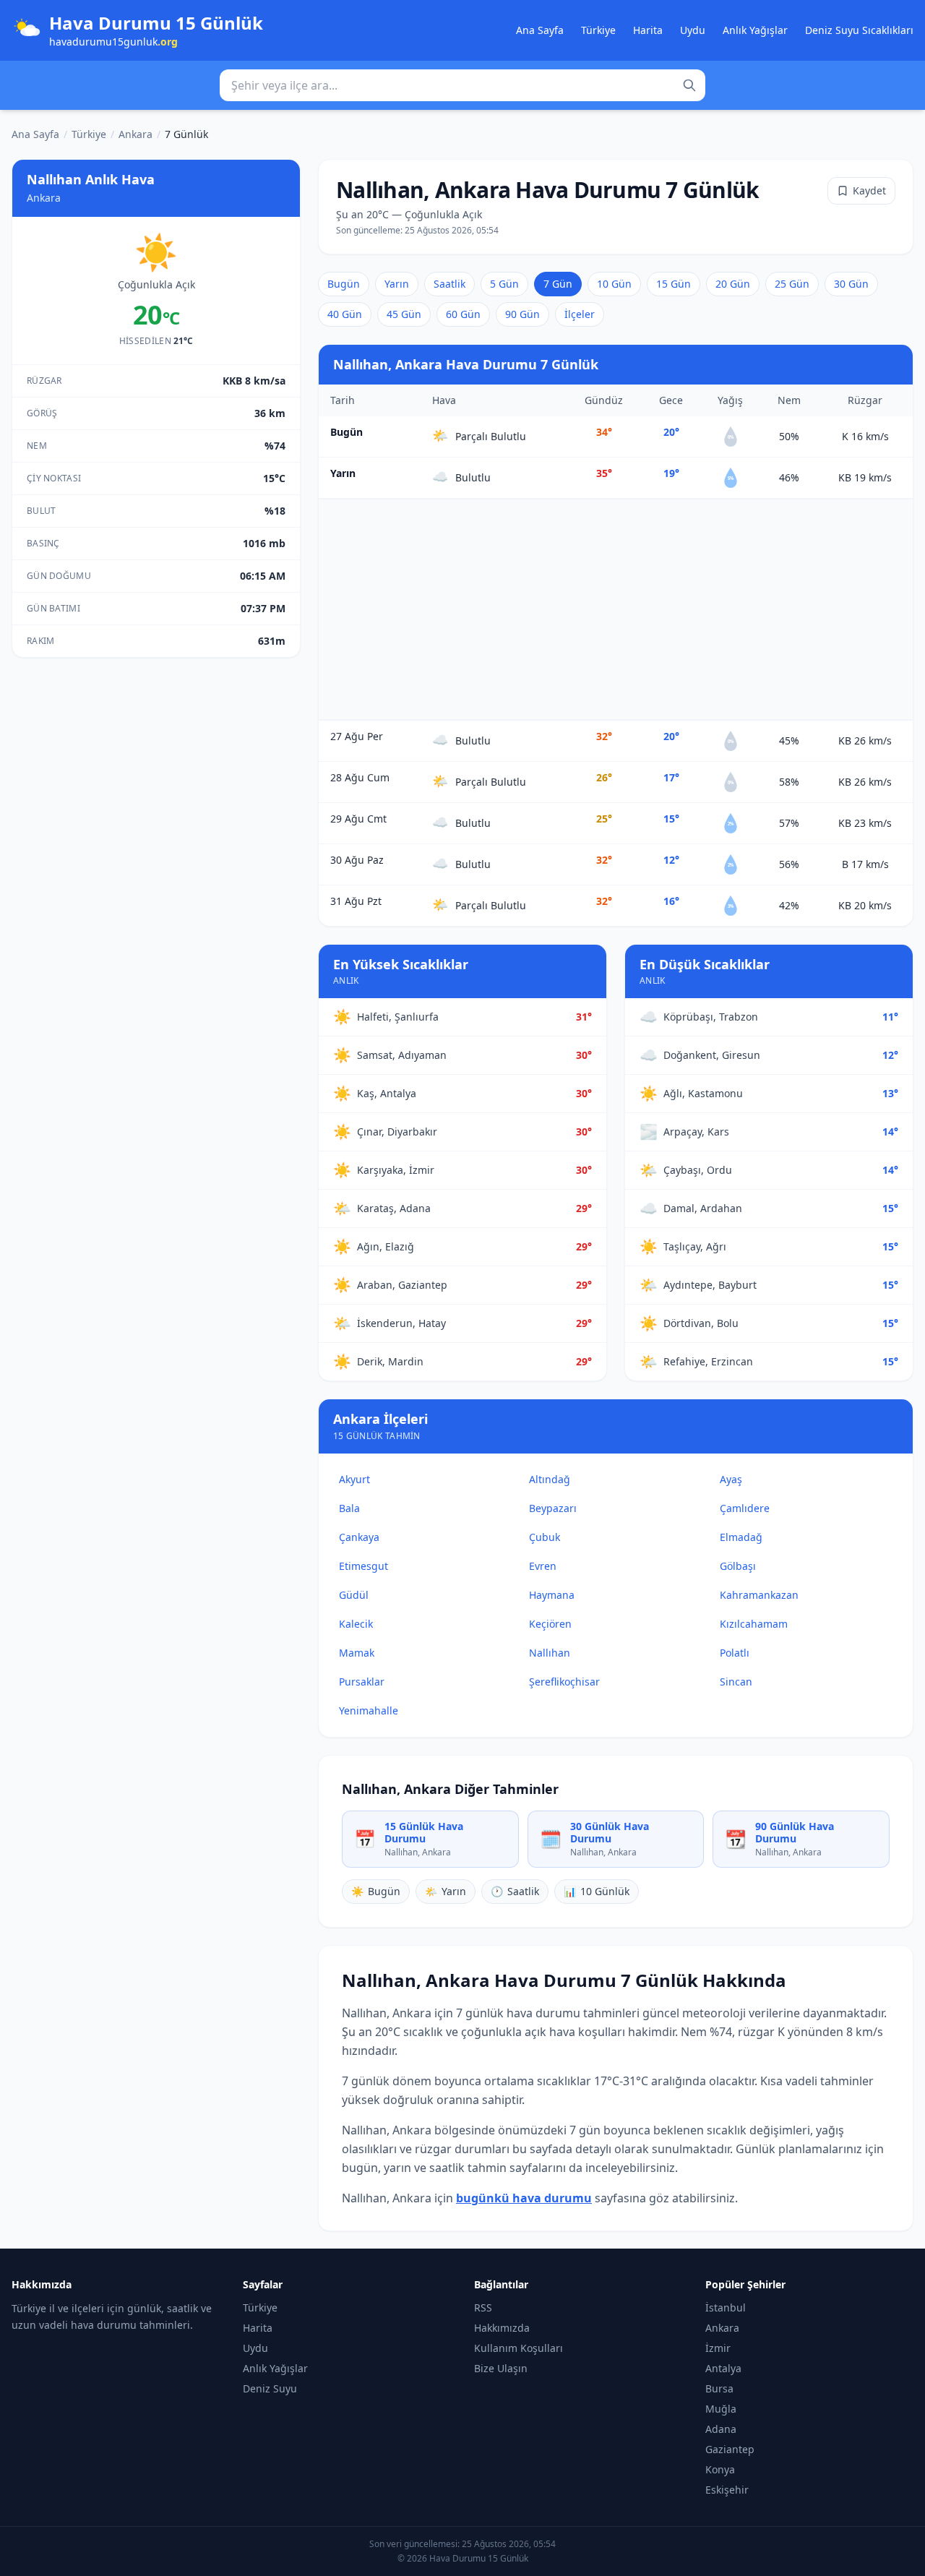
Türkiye (598, 30)
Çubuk (545, 1537)
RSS (483, 2307)
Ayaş (731, 1479)
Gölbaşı (738, 1566)
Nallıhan (550, 1653)
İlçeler (580, 314)
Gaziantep (730, 2449)
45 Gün (404, 314)
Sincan (736, 1682)
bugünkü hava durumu (524, 2198)
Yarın (397, 284)
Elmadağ (741, 1537)
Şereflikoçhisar (564, 1682)
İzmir (718, 2348)
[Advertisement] (616, 609)
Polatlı (735, 1653)
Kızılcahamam (754, 1624)
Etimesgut (363, 1566)
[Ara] (689, 85)
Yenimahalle (369, 1710)
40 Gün (345, 314)
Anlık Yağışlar (755, 30)
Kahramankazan (759, 1595)
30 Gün (851, 284)
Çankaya (359, 1537)
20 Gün (733, 284)
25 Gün (792, 284)
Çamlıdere (745, 1508)
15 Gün (674, 284)
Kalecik (356, 1624)
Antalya (723, 2368)
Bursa (719, 2388)
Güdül (354, 1595)
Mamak (357, 1653)
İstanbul (726, 2307)
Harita (648, 30)
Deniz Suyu (270, 2388)
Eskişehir (727, 2490)
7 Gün (558, 284)
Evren (543, 1566)
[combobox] (462, 85)
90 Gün (522, 314)
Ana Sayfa (540, 30)
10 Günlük (597, 1891)
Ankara (135, 134)
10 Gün (614, 284)
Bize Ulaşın (501, 2368)
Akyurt (354, 1479)
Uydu (693, 30)
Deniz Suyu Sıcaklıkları (859, 30)
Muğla (721, 2409)
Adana (721, 2429)
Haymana (552, 1595)
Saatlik (449, 284)
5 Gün (504, 284)
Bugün (344, 284)
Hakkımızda (502, 2328)
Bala (349, 1508)
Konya (720, 2469)
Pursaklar (362, 1682)
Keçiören (550, 1624)
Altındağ (550, 1479)
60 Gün (463, 314)
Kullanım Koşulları (519, 2348)
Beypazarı (553, 1508)
